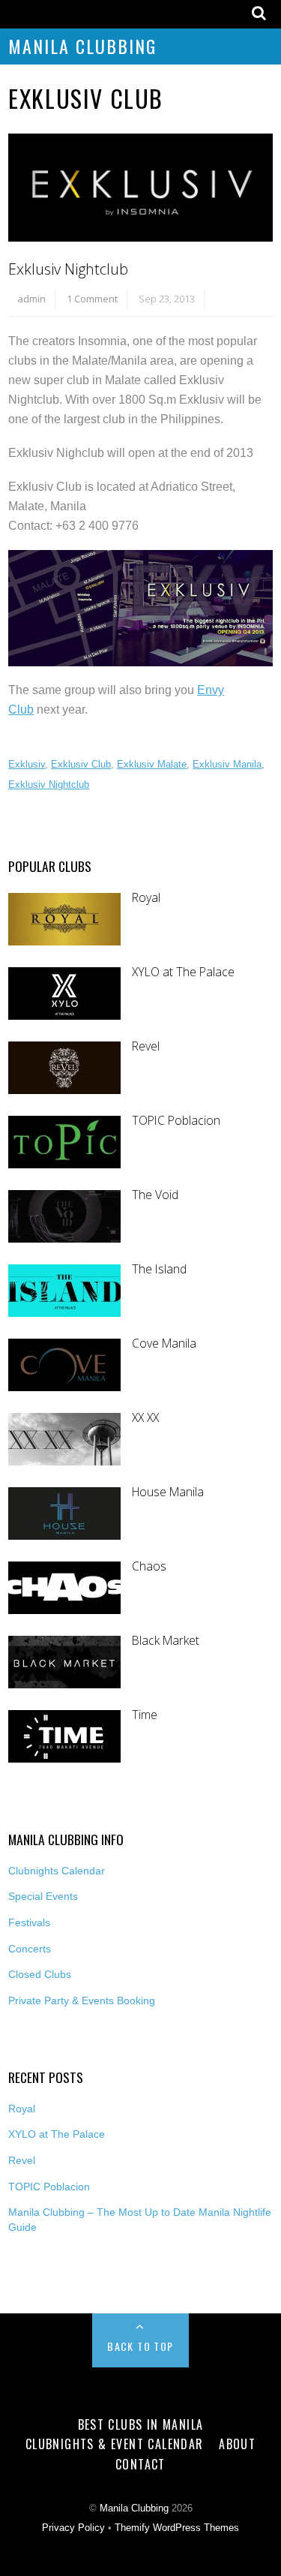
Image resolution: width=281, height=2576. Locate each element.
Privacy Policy (73, 2528)
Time (145, 1715)
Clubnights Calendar (57, 1871)
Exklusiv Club (81, 764)
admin (31, 299)
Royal (146, 898)
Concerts (30, 1949)
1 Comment (92, 299)
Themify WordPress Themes (177, 2528)
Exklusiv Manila (227, 764)
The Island (159, 1269)
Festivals (29, 1922)
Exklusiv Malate (152, 764)
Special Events (43, 1896)
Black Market (166, 1641)
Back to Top (140, 2346)
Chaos (149, 1566)
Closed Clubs (40, 1974)
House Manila (168, 1492)
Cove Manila (164, 1344)
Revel (146, 1046)
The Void (155, 1195)
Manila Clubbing (82, 46)
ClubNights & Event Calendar (115, 2444)
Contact (140, 2464)
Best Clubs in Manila (141, 2424)
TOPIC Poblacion (176, 1121)
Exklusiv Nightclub (68, 269)
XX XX (145, 1418)
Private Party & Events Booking (82, 2000)
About (237, 2444)
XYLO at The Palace (183, 972)
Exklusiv (27, 764)
